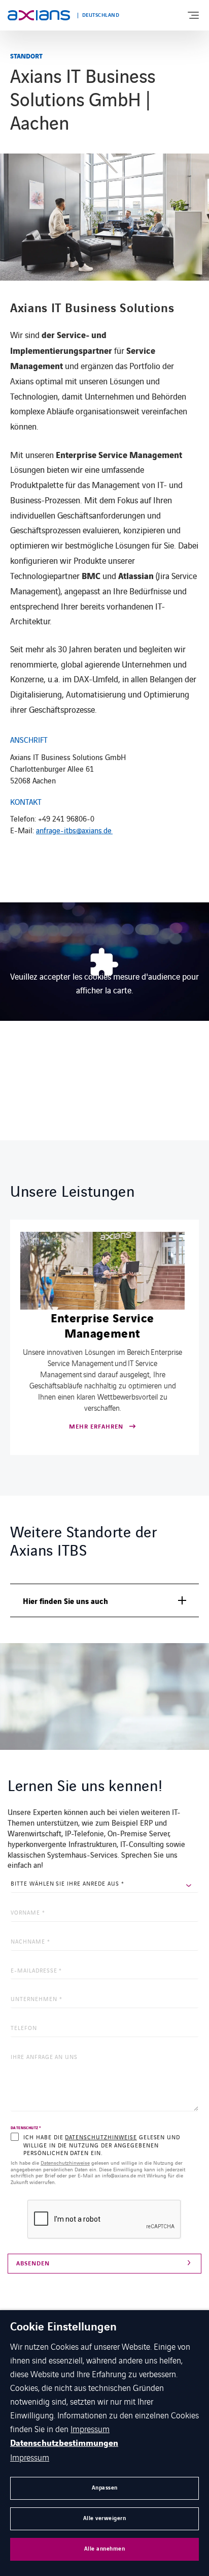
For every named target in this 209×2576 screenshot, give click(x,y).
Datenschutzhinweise (101, 2137)
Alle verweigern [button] (105, 2518)
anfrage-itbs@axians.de (74, 830)
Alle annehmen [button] (105, 2549)
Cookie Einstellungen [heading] (63, 2327)
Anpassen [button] (105, 2488)
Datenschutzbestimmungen (64, 2443)
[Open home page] (39, 15)
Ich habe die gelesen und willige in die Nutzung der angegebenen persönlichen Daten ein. (102, 2145)
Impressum (90, 2429)
